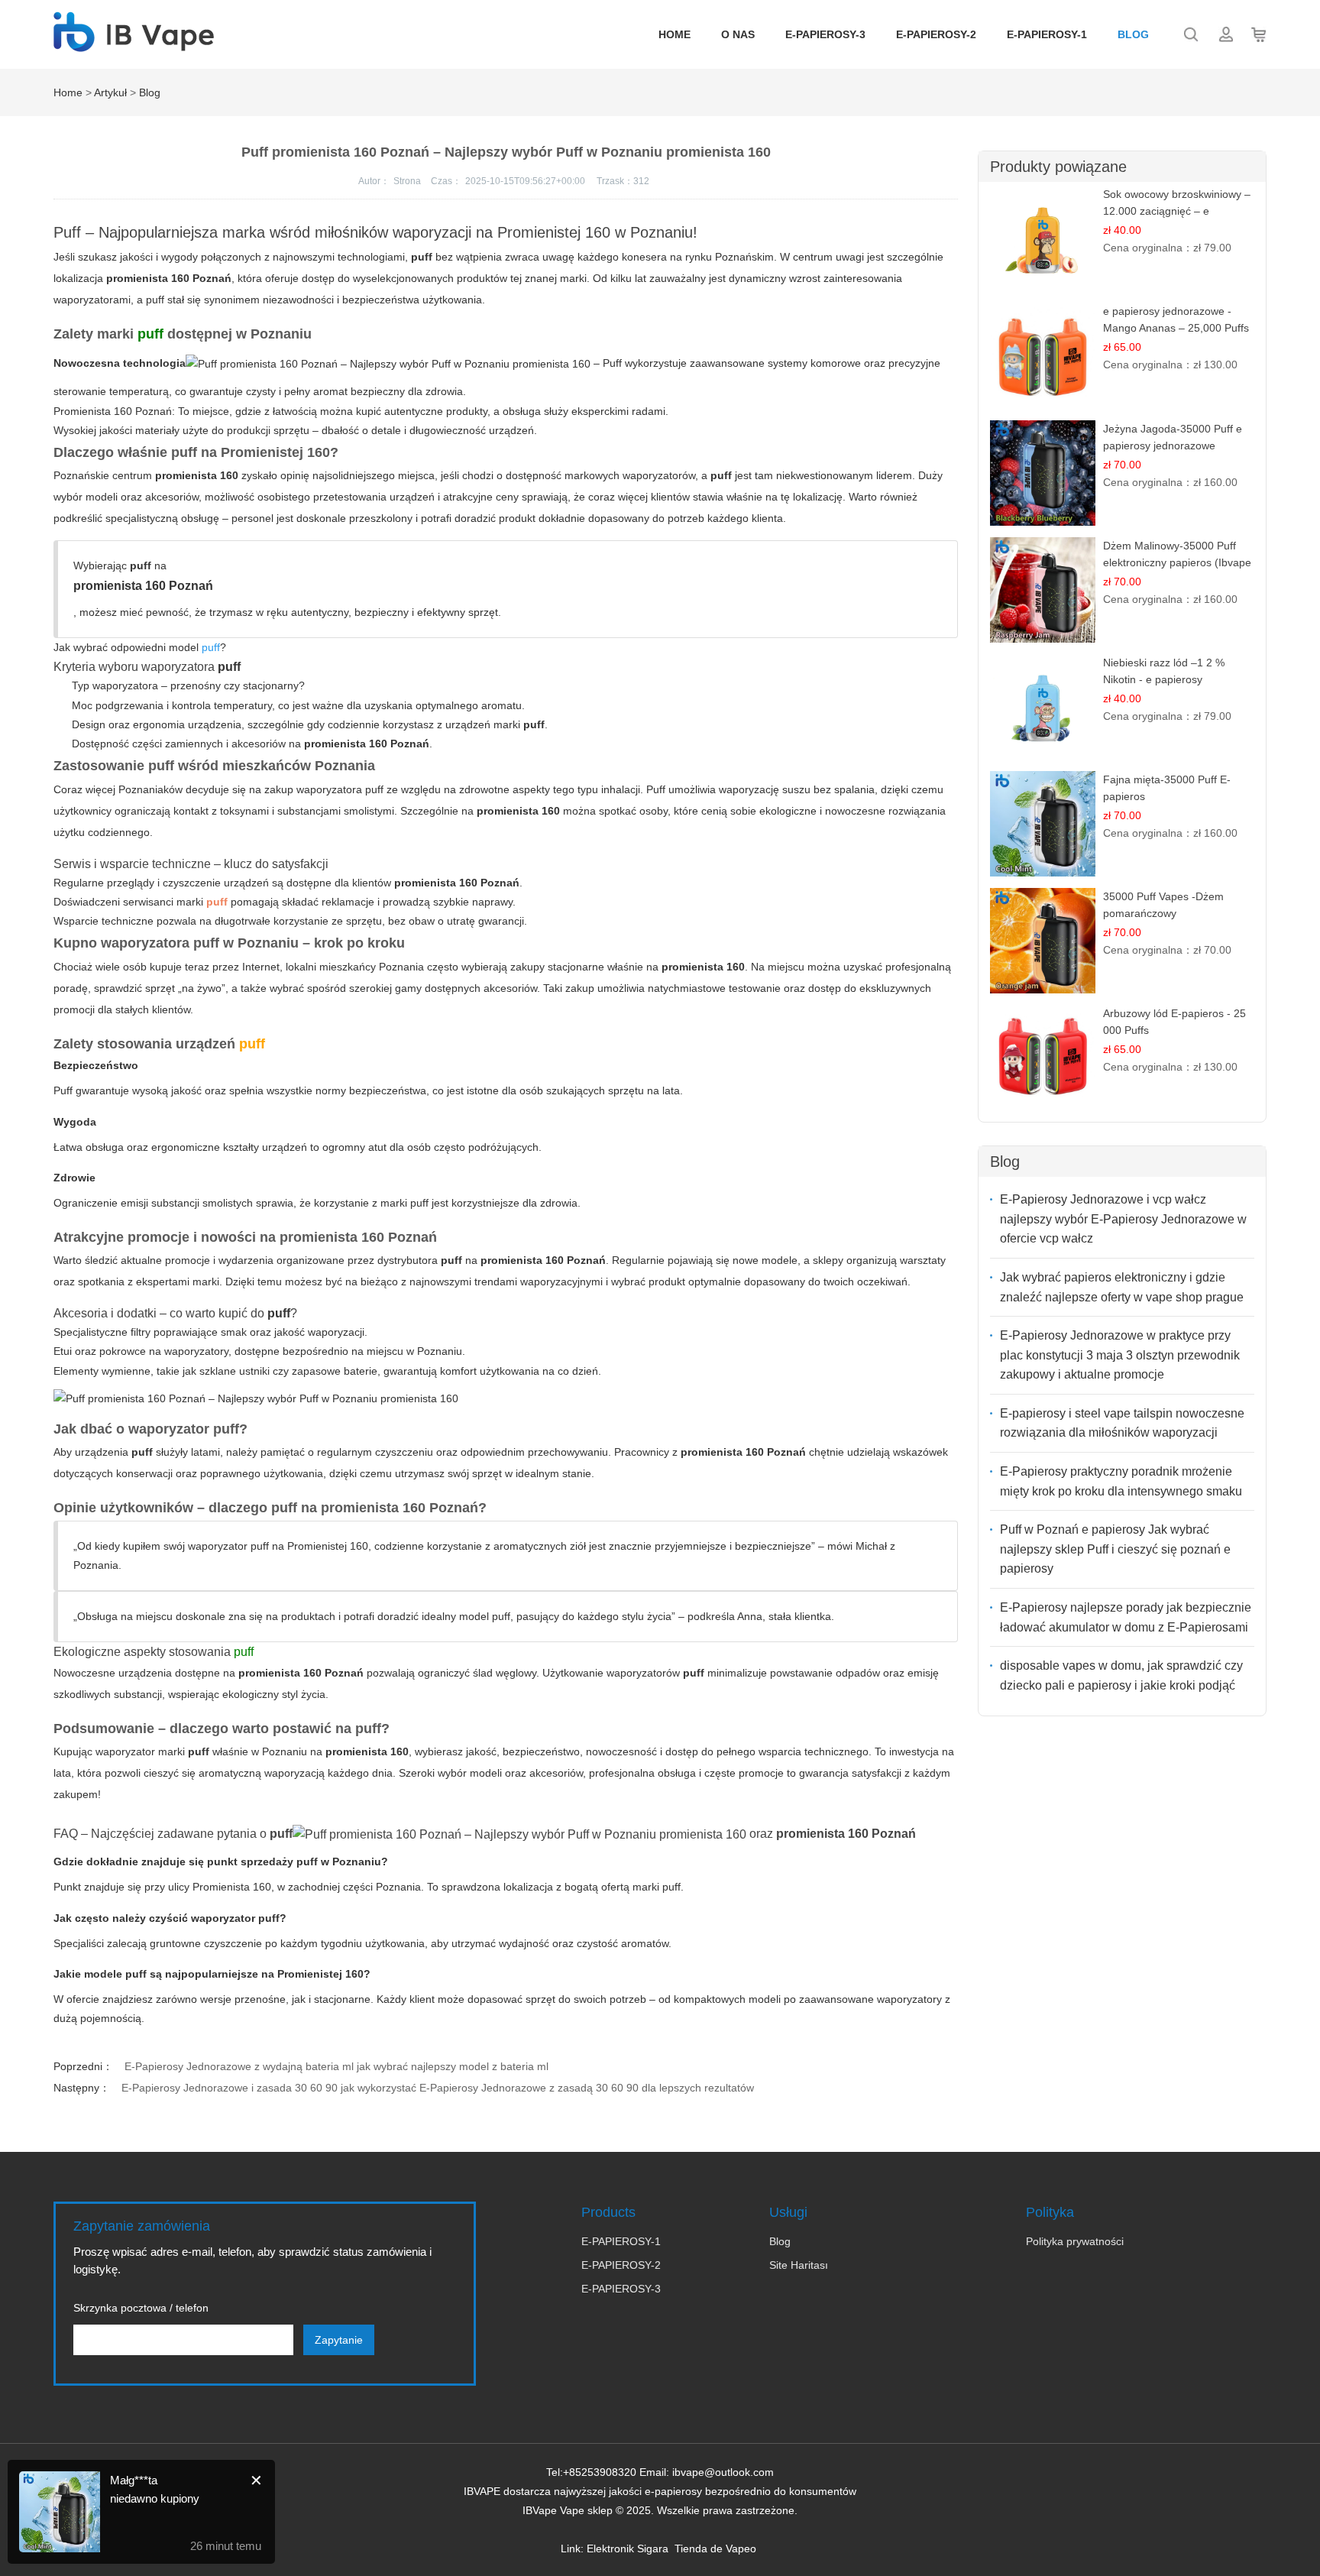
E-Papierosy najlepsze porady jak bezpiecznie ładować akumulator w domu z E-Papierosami (1126, 1617)
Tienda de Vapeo (715, 2548)
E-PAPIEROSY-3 (825, 34)
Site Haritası (799, 2265)
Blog (1133, 34)
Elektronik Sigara (628, 2548)
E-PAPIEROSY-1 (1047, 34)
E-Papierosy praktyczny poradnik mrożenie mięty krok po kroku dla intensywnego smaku (1121, 1481)
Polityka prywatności (1075, 2241)
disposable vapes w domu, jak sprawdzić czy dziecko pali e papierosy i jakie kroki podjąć (1121, 1675)
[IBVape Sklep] (134, 44)
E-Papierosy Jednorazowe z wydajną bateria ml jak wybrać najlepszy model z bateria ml (336, 2066)
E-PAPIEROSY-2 (936, 34)
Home (675, 34)
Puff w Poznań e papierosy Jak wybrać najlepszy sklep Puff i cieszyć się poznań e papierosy (1115, 1549)
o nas (738, 34)
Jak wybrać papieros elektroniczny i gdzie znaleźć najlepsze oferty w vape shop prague (1122, 1287)
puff (229, 667)
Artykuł (110, 92)
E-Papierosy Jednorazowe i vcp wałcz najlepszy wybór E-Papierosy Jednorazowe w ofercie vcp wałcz (1123, 1219)
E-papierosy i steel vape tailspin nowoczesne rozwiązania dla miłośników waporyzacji (1122, 1423)
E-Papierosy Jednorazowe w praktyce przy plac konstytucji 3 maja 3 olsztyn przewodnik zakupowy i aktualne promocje (1120, 1355)
